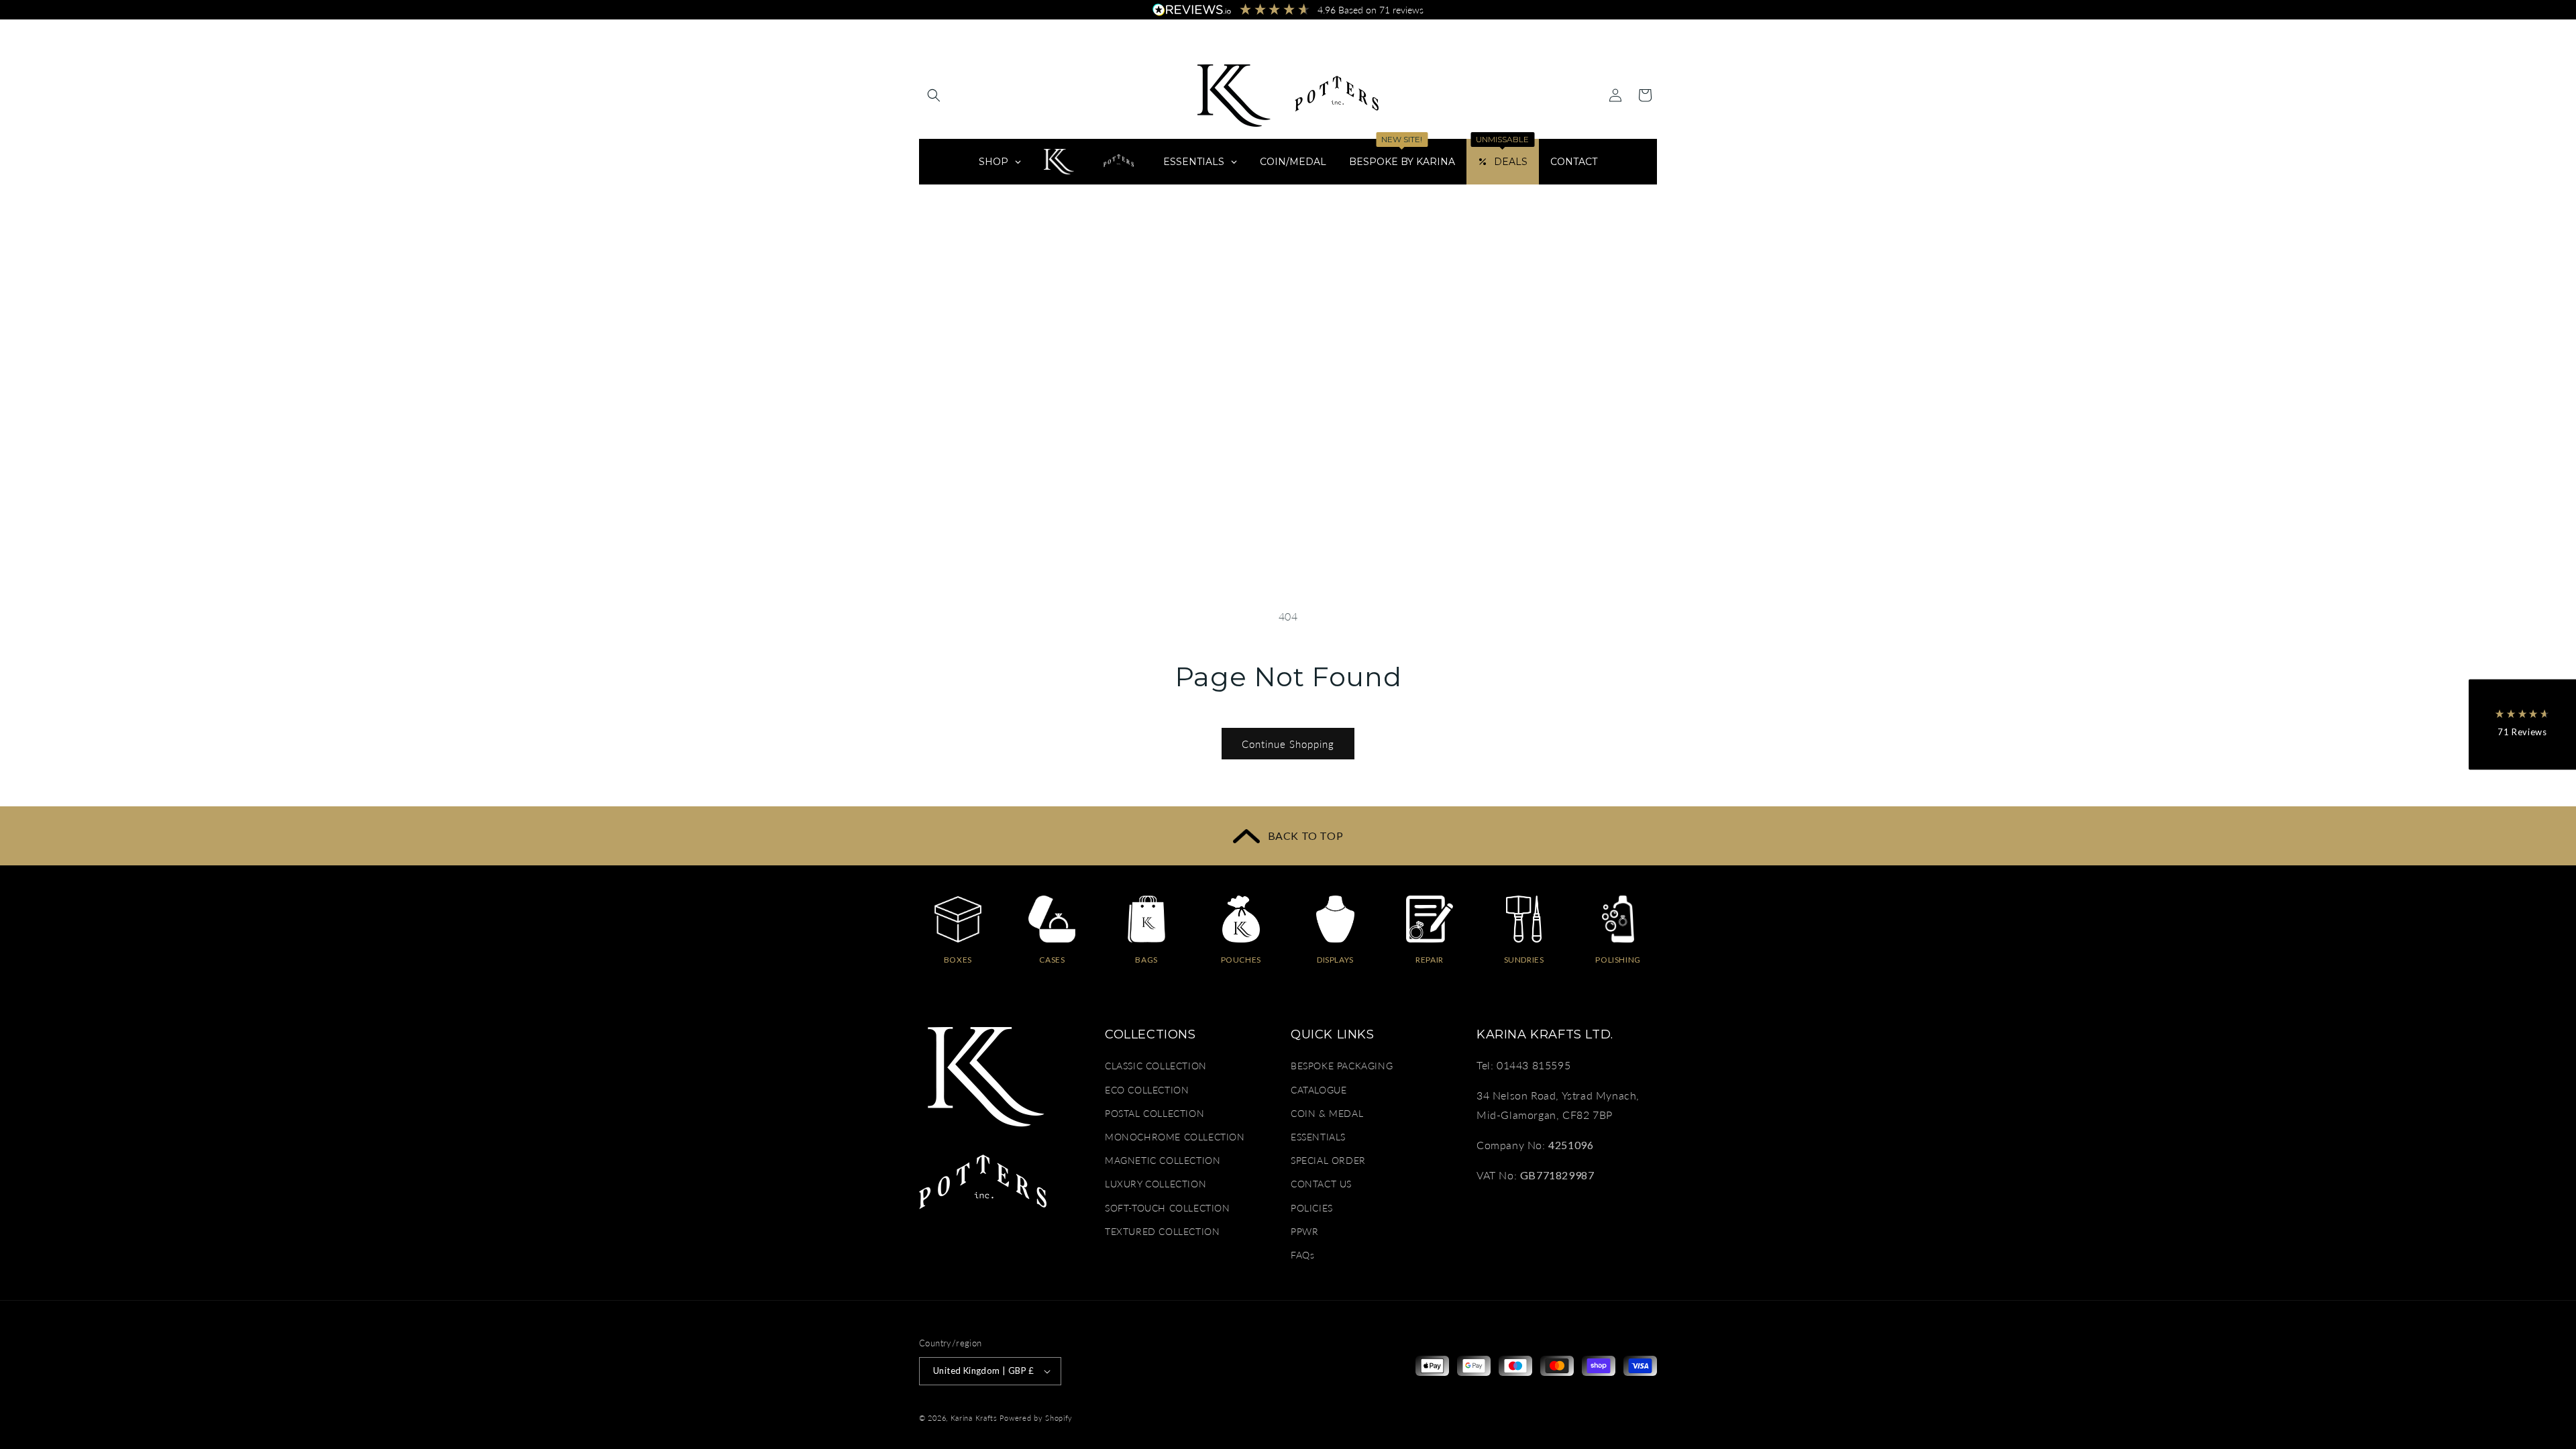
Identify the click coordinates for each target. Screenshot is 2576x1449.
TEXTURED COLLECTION (1162, 1231)
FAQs (1302, 1255)
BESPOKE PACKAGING (1342, 1066)
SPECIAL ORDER (1328, 1160)
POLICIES (1312, 1208)
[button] (934, 95)
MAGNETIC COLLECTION (1163, 1160)
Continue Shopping (1288, 744)
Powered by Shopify (1036, 1418)
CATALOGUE (1319, 1090)
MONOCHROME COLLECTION (1175, 1137)
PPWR (1304, 1231)
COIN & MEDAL (1327, 1113)
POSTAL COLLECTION (1155, 1113)
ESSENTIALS (1318, 1137)
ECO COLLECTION (1147, 1090)
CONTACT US (1321, 1184)
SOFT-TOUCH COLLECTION (1168, 1208)
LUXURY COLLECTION (1156, 1184)
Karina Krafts (974, 1418)
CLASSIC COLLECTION (1156, 1066)
